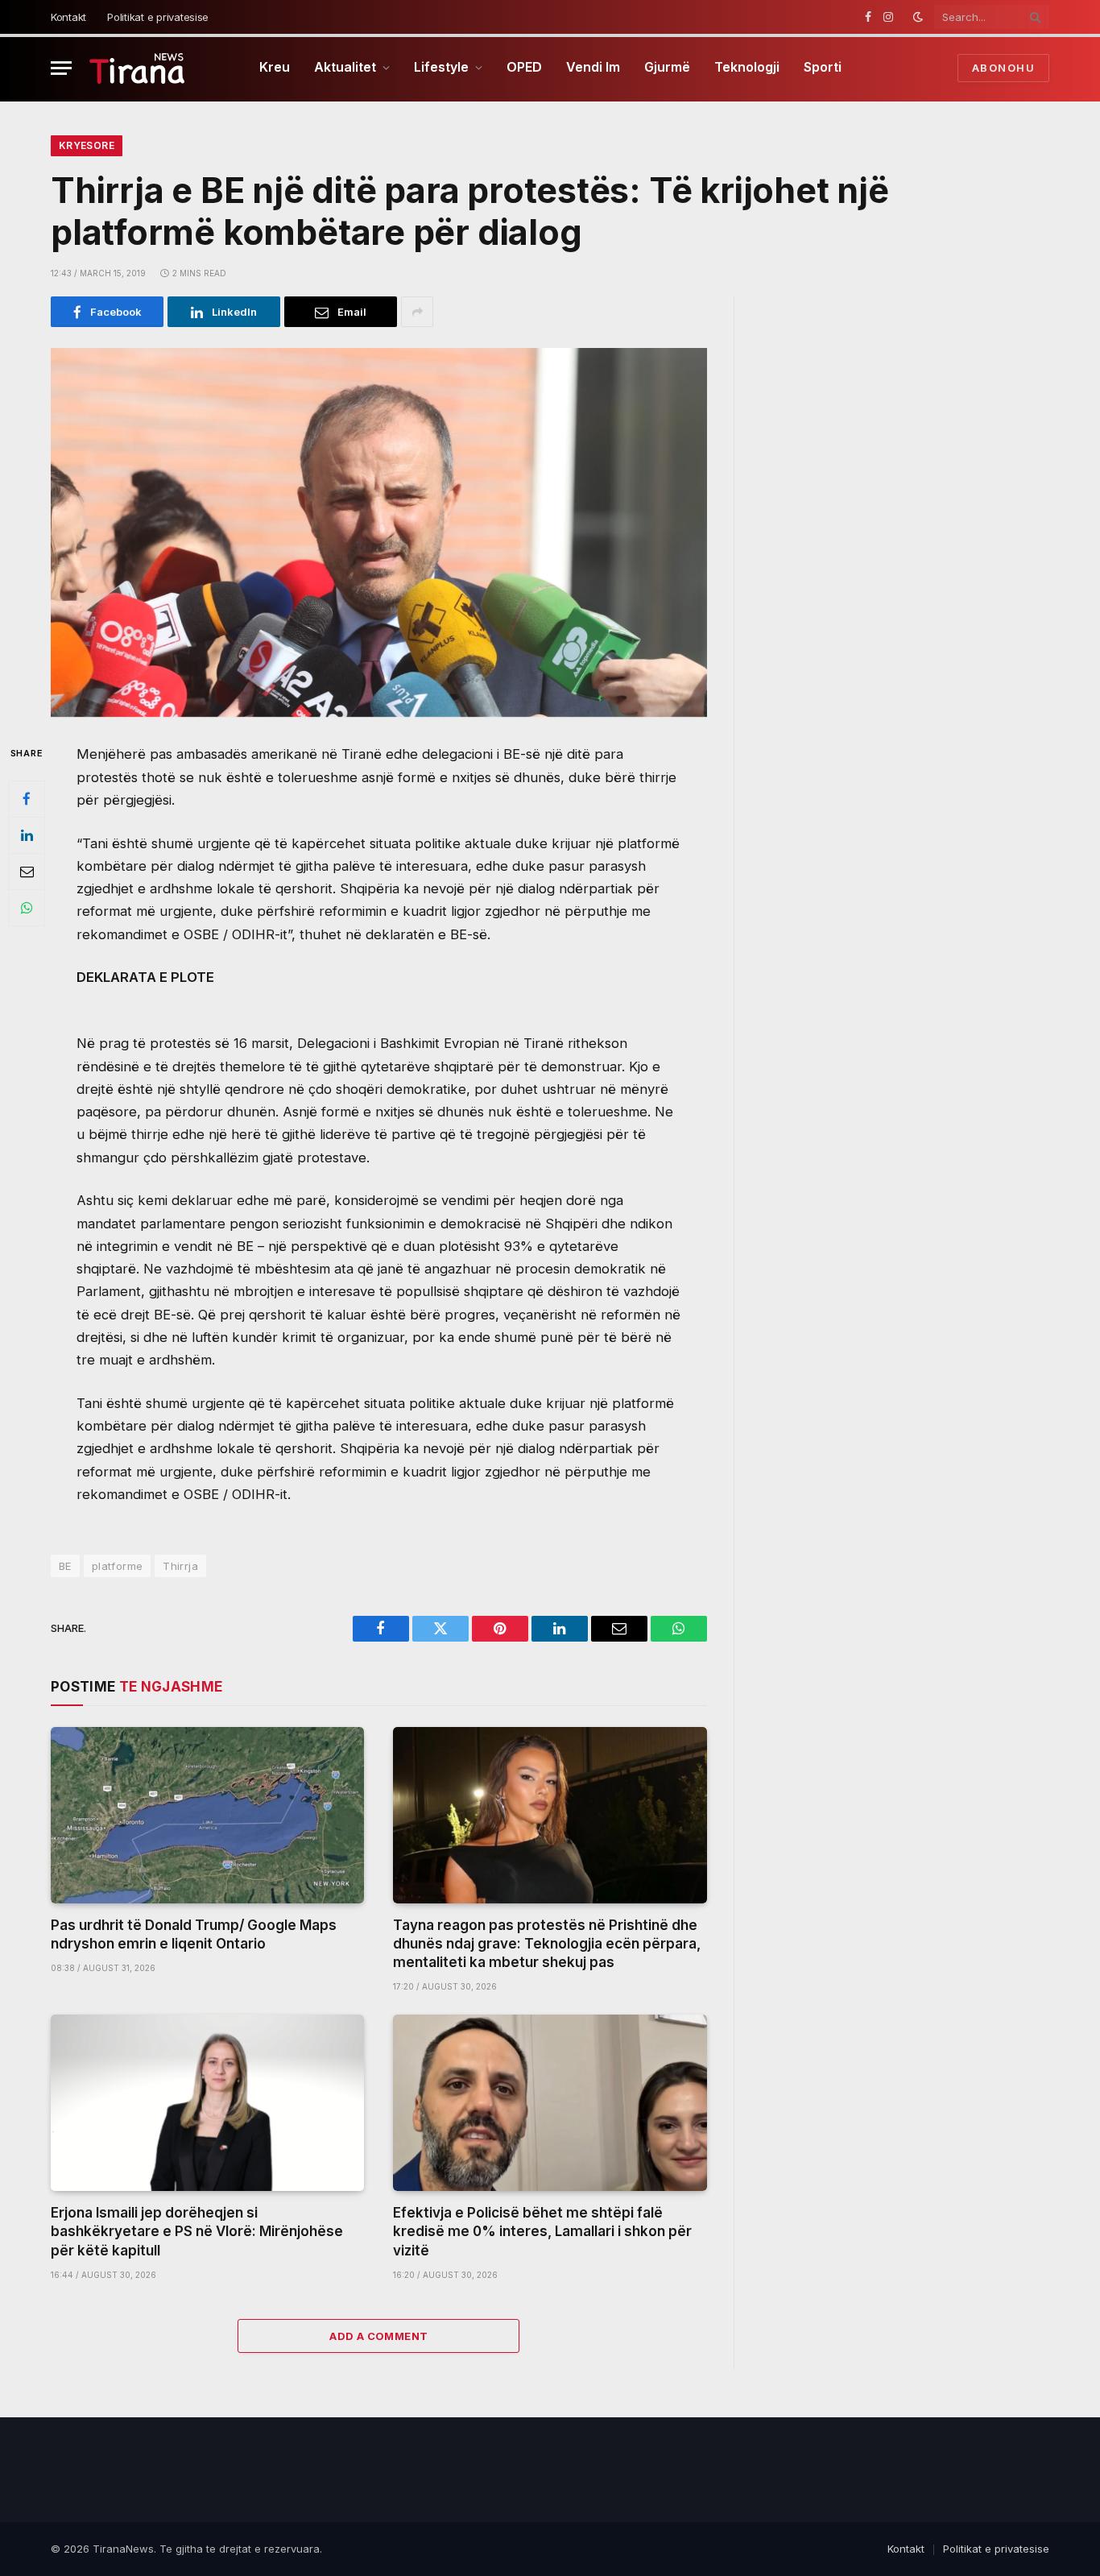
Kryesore (87, 145)
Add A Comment (378, 2336)
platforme (118, 1566)
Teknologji (747, 67)
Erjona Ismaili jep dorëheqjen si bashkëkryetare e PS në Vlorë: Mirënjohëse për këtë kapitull (197, 2231)
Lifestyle (441, 67)
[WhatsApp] (27, 908)
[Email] (27, 872)
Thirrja (180, 1566)
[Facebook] (27, 799)
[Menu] (61, 68)
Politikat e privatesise (158, 17)
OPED (524, 67)
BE (65, 1566)
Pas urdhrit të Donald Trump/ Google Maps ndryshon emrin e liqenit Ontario (194, 1934)
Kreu (275, 67)
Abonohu (1003, 68)
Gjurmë (667, 67)
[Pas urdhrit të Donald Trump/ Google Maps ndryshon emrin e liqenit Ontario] (207, 1815)
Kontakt (68, 17)
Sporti (823, 67)
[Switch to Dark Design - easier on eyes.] (918, 17)
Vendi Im (593, 67)
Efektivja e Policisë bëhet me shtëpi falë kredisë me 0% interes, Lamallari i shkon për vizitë (542, 2231)
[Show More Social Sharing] (417, 312)
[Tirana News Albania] (137, 68)
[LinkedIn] (27, 835)
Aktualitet (345, 67)
